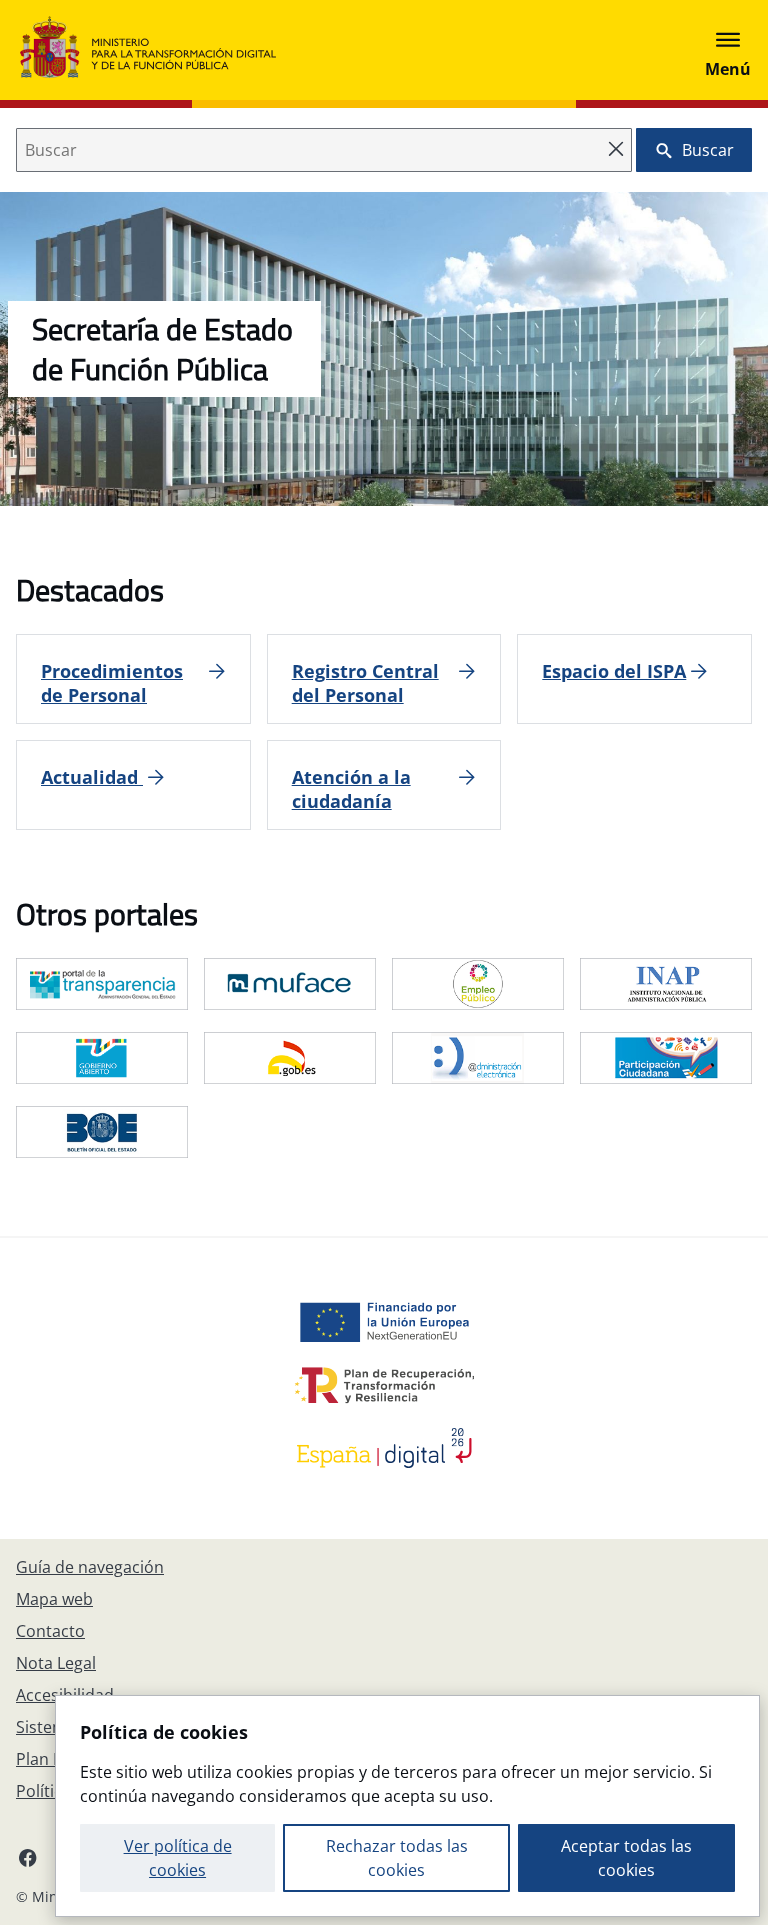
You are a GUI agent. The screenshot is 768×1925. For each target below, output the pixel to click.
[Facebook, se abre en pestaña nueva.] (28, 1857)
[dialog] (407, 1806)
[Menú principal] (728, 50)
